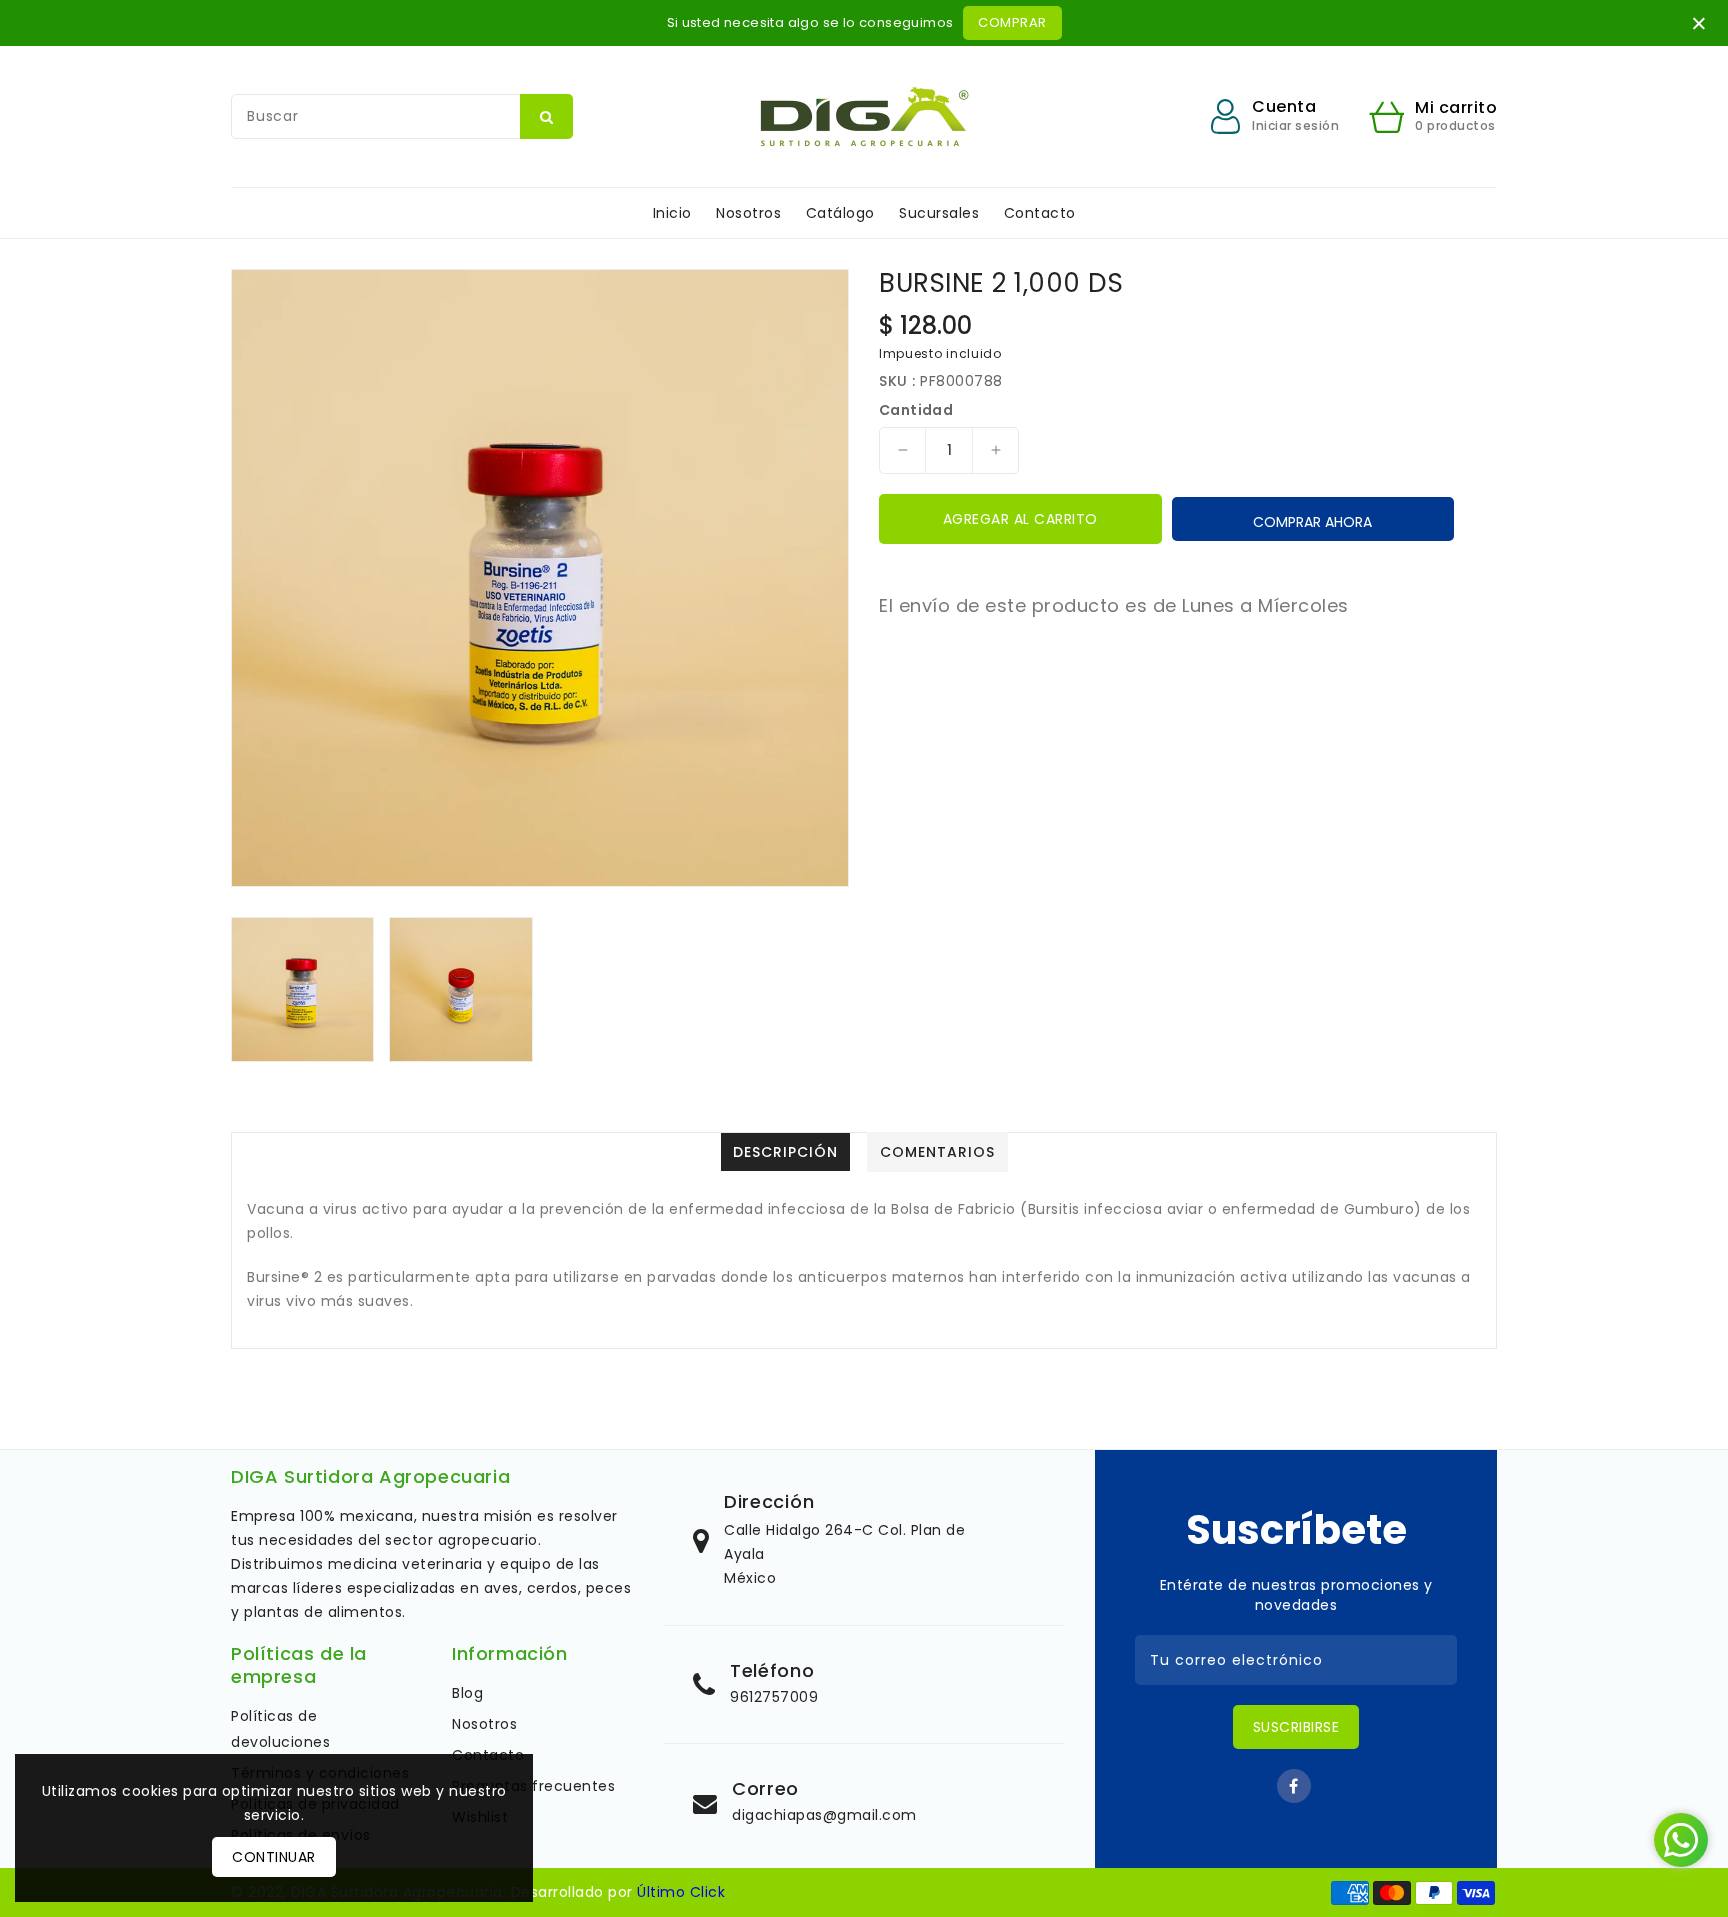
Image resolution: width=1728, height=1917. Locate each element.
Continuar (274, 1857)
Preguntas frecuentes (533, 1786)
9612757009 (774, 1697)
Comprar (1012, 22)
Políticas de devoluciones (280, 1729)
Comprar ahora (1312, 522)
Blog (467, 1693)
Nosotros (484, 1724)
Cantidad (916, 410)
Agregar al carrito (1020, 519)
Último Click (681, 1892)
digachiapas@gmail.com (824, 1815)
